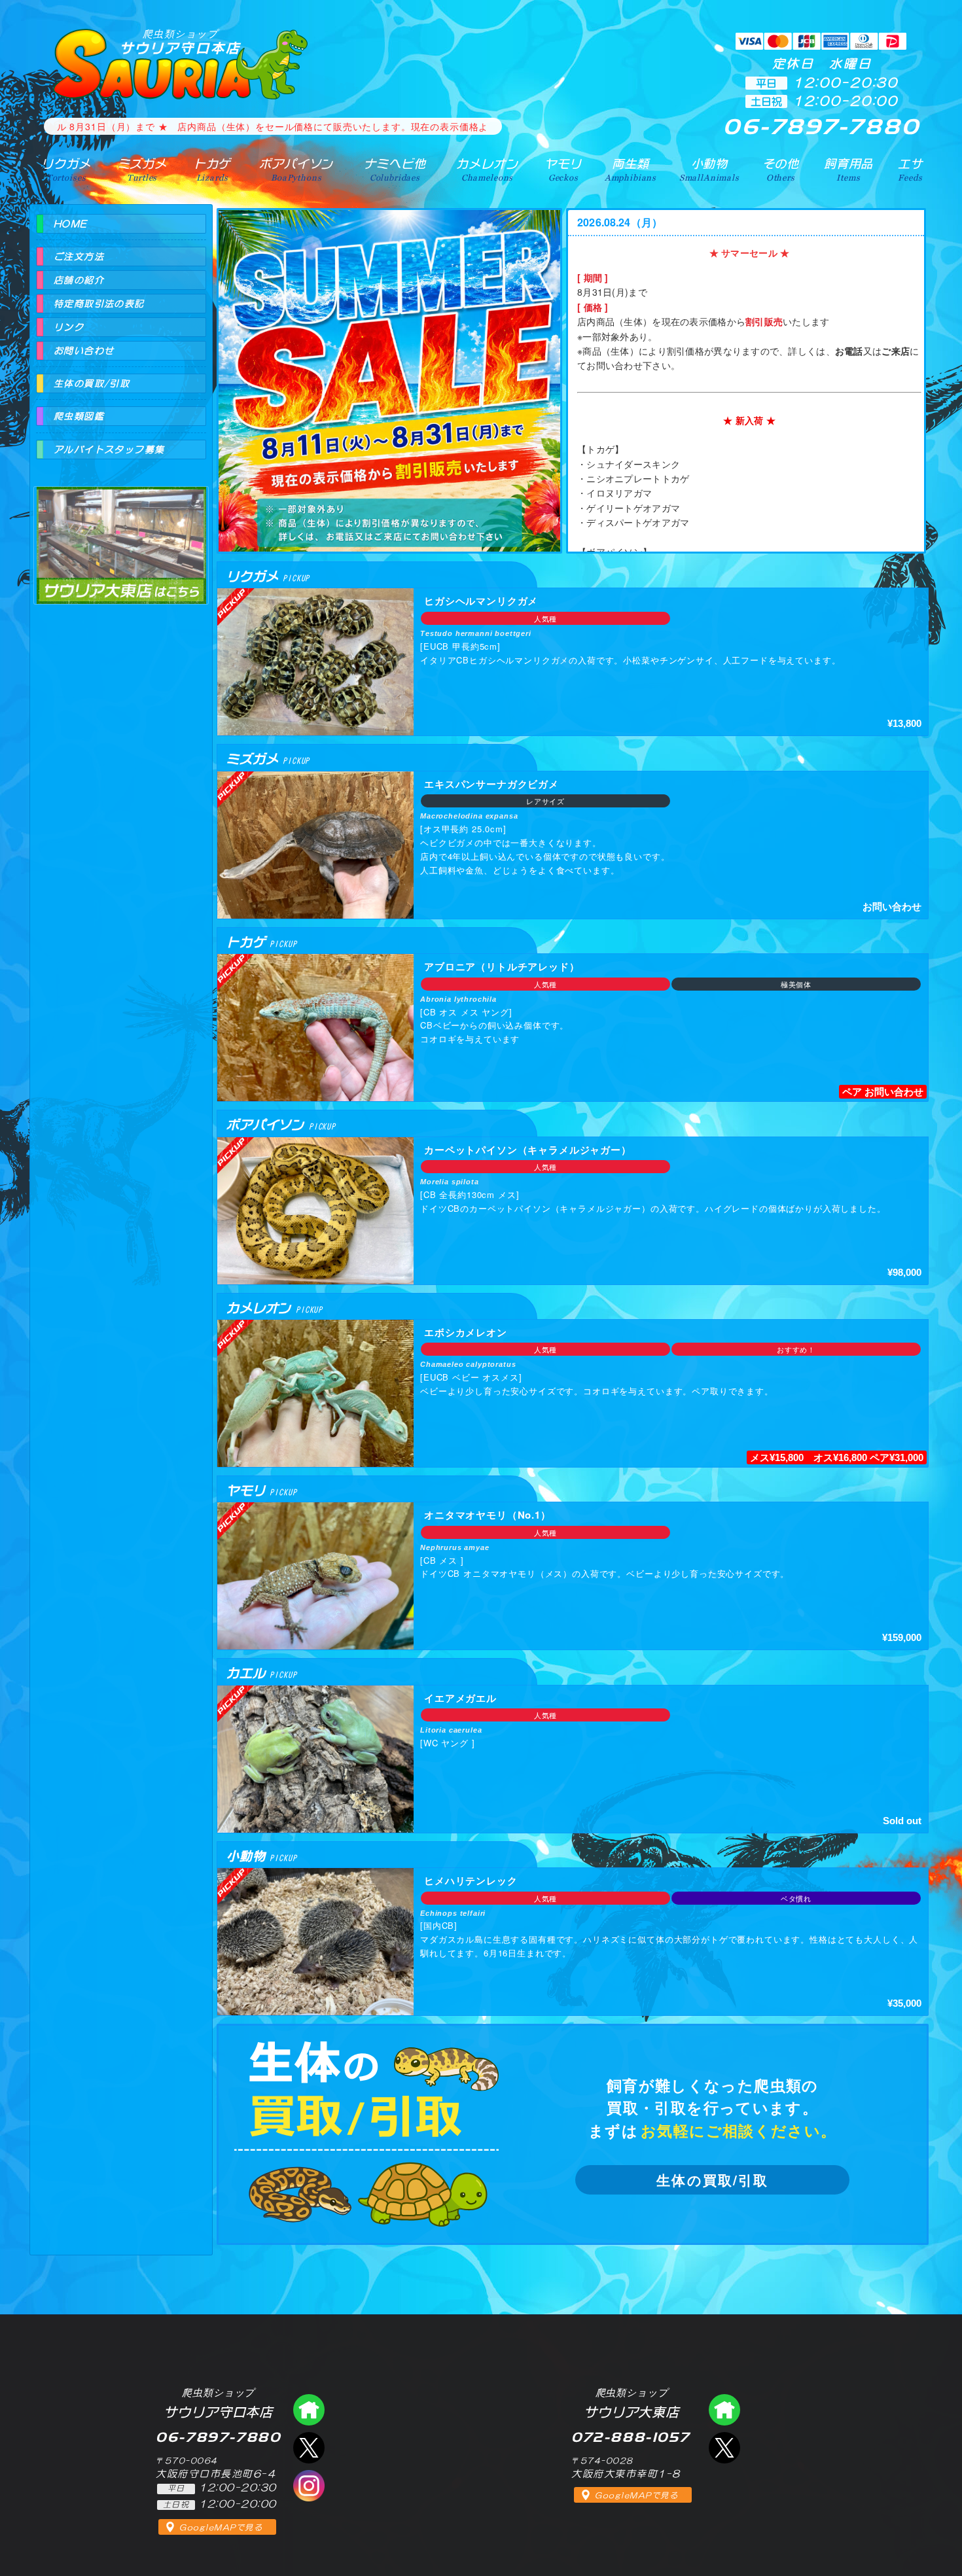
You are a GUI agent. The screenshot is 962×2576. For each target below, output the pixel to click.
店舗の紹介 (79, 280)
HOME (71, 224)
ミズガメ (142, 169)
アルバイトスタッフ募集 (109, 450)
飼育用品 (848, 169)
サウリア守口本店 (181, 42)
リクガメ (66, 169)
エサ (910, 169)
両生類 (631, 169)
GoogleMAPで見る (221, 2528)
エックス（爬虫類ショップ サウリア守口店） (309, 2448)
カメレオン (487, 169)
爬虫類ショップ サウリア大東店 (121, 534)
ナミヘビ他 (395, 169)
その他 (781, 169)
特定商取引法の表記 (99, 304)
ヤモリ (563, 169)
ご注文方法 (79, 256)
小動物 (709, 169)
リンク (69, 327)
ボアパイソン (296, 169)
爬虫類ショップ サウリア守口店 (309, 2410)
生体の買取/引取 (712, 2180)
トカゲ (212, 169)
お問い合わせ (84, 351)
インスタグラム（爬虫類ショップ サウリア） (309, 2486)
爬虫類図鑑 (79, 416)
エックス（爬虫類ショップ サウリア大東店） (724, 2448)
